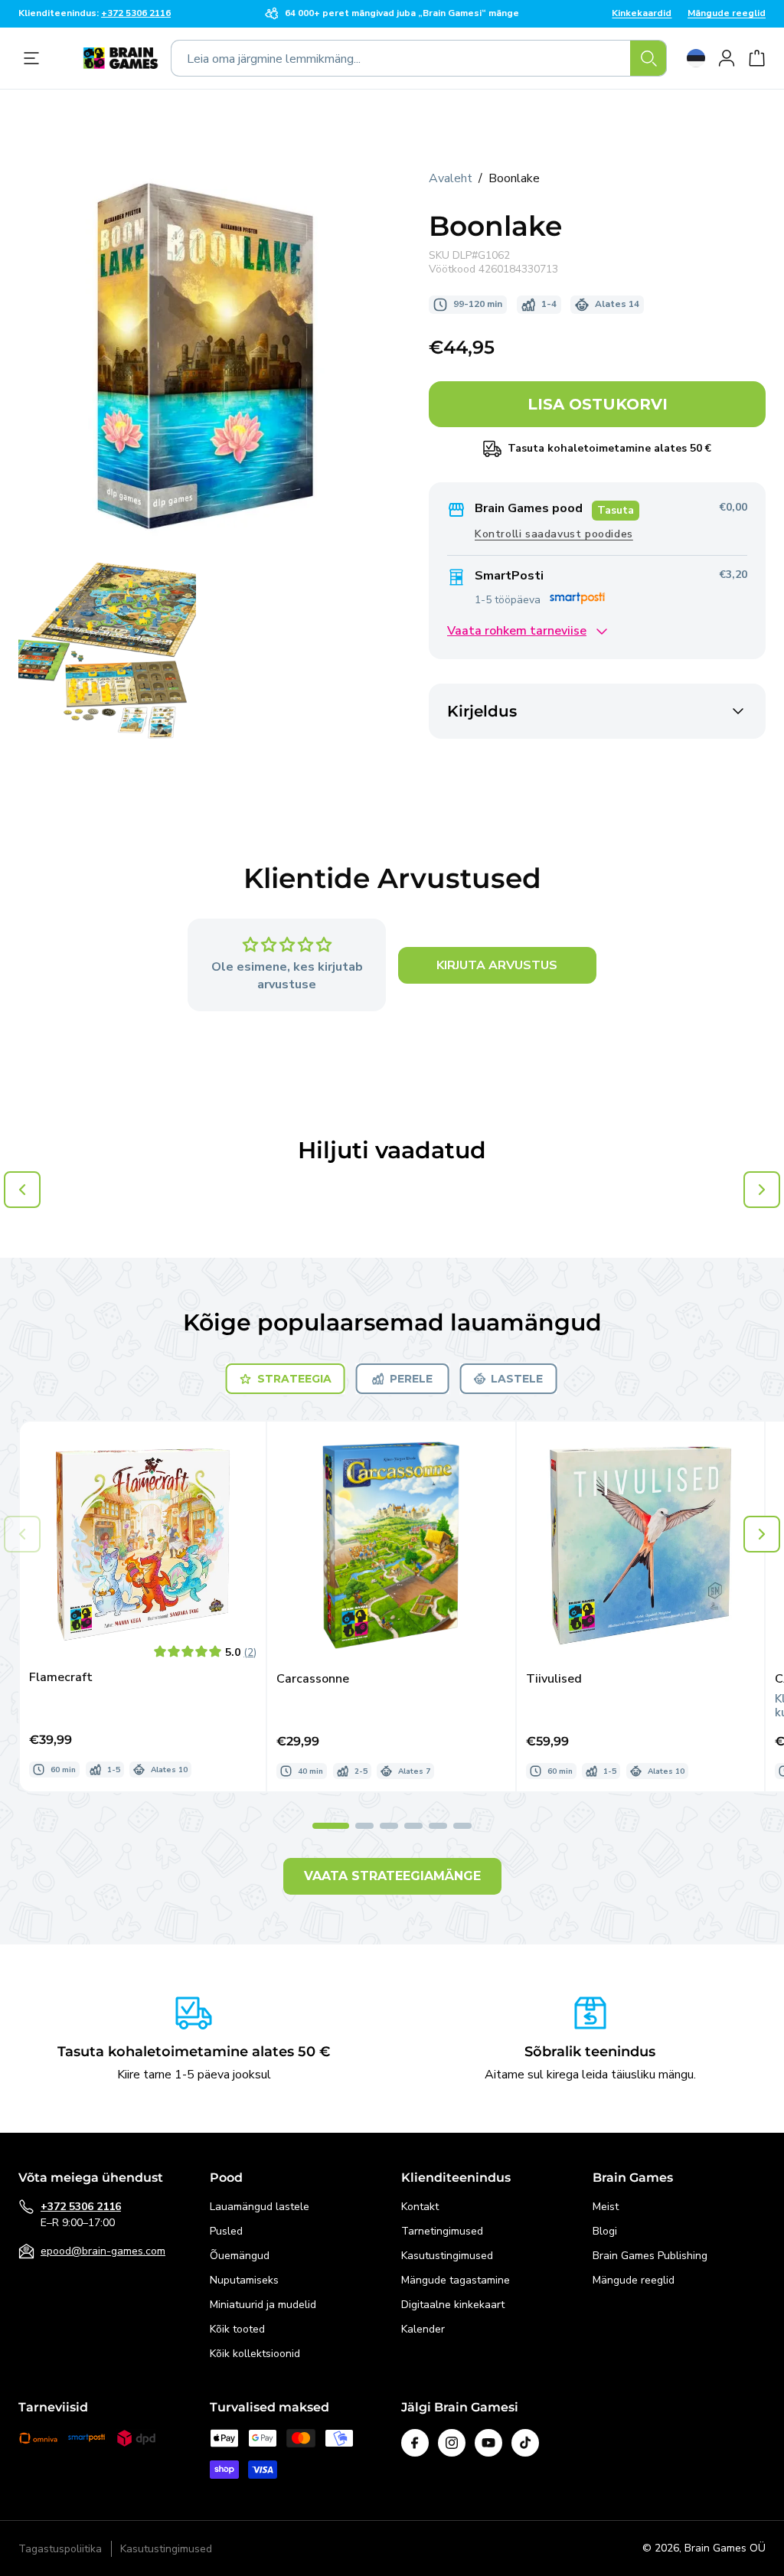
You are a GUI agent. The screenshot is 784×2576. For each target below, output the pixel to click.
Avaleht (451, 178)
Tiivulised (554, 1679)
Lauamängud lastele (260, 2207)
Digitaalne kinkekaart (453, 2305)
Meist (606, 2207)
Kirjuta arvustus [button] (497, 965)
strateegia (294, 1379)
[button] (762, 1534)
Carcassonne (313, 1679)
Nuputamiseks (244, 2280)
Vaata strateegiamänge (392, 1876)
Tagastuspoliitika (60, 2549)
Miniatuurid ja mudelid (263, 2305)
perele (411, 1379)
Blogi (605, 2231)
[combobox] (419, 58)
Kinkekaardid (642, 14)
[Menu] (35, 58)
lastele (517, 1379)
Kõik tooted (237, 2329)
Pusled (226, 2231)
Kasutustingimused (447, 2256)
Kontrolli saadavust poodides (554, 534)
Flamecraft (61, 1678)
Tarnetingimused (442, 2231)
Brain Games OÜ (725, 2548)
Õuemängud (240, 2256)
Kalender (423, 2329)
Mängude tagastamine (456, 2280)
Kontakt (420, 2207)
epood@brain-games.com (103, 2251)
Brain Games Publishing (650, 2256)
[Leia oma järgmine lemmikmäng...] (648, 58)
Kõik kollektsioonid (255, 2354)
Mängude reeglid (727, 14)
